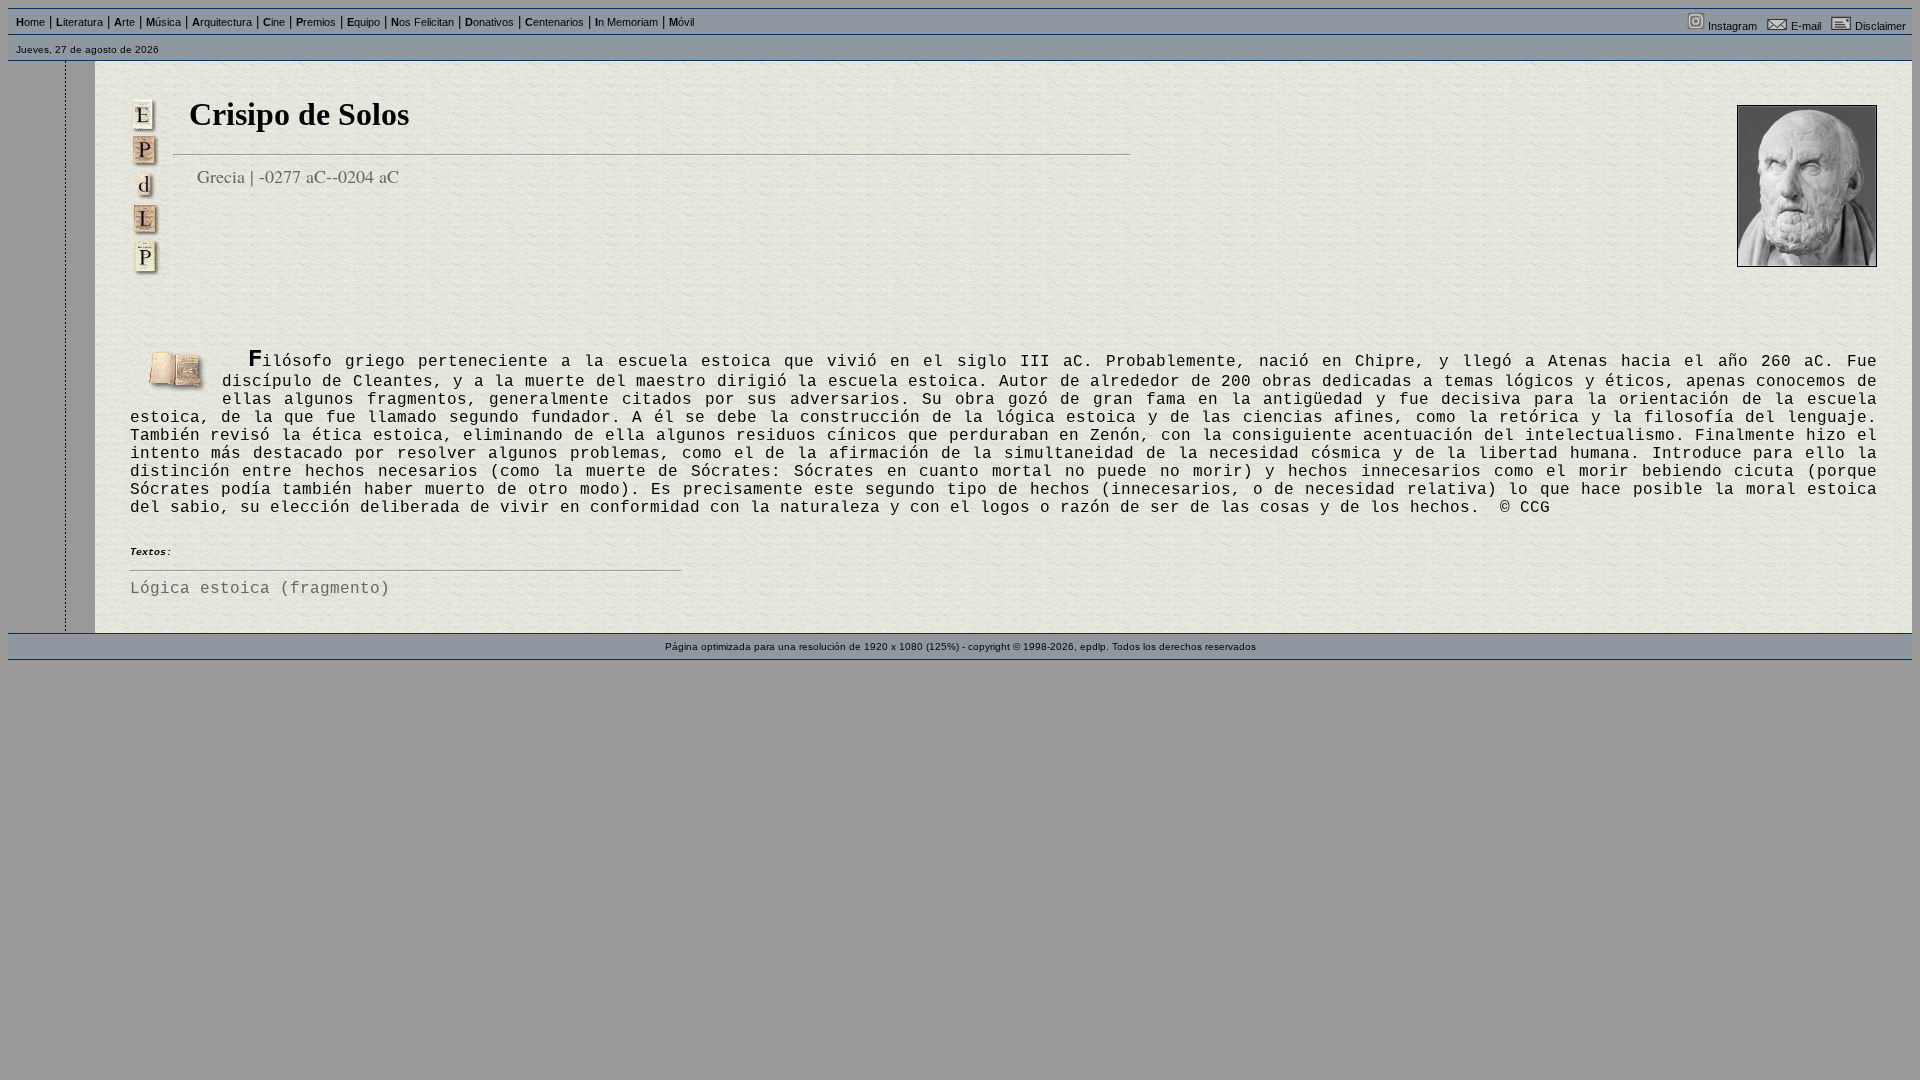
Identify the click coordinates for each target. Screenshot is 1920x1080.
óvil (681, 22)
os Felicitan (422, 22)
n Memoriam (626, 22)
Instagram (1732, 26)
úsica (163, 22)
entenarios (554, 22)
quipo (363, 22)
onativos (489, 22)
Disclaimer (1880, 26)
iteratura (79, 22)
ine (274, 22)
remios (316, 22)
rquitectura (222, 22)
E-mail (1806, 26)
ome (30, 22)
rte (124, 22)
